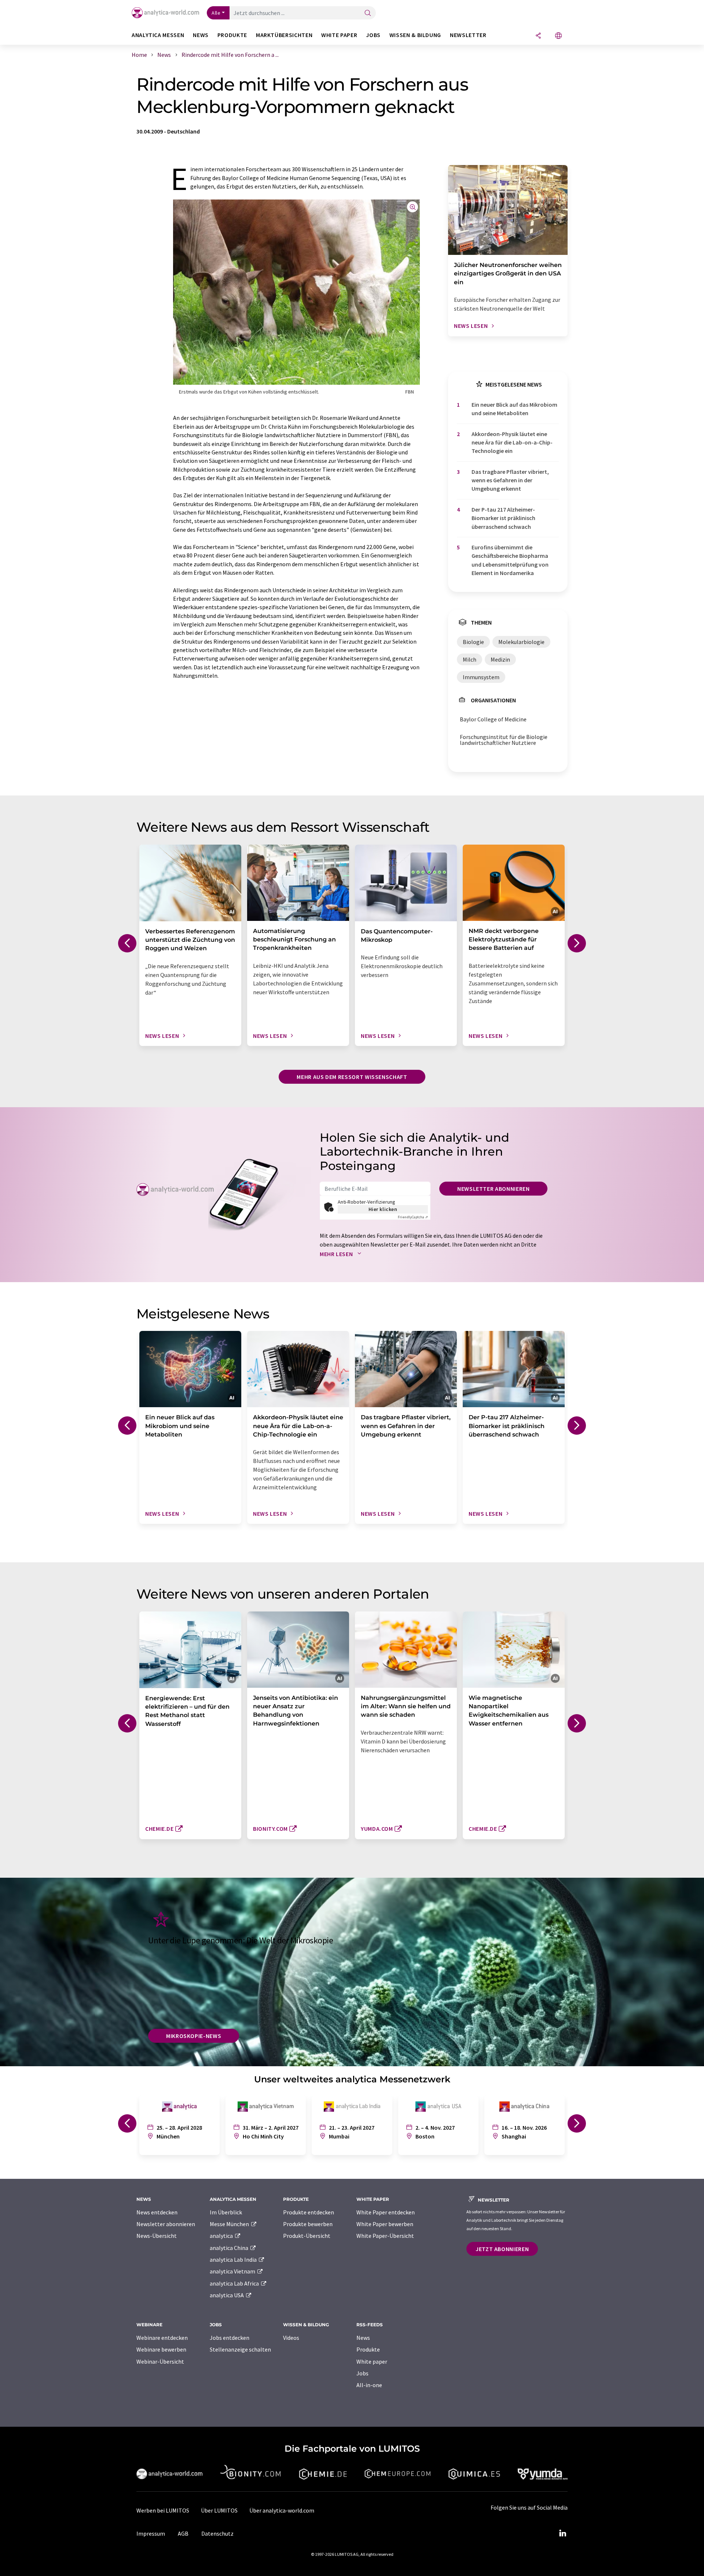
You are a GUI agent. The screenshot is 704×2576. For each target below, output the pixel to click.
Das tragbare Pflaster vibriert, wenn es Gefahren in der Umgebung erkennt (510, 480)
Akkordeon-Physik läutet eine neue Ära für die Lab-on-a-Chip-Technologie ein (512, 442)
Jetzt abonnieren (502, 2249)
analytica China (230, 2248)
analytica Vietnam (233, 2271)
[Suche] (368, 13)
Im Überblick (226, 2212)
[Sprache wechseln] (558, 36)
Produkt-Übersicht (307, 2236)
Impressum (151, 2533)
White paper (372, 2361)
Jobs (362, 2373)
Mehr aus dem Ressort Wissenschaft (352, 1077)
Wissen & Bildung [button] (415, 35)
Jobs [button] (373, 35)
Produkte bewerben (308, 2224)
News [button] (201, 35)
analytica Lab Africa (235, 2283)
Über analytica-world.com (282, 2510)
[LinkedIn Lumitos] (562, 2533)
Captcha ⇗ (413, 1217)
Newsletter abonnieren (493, 1189)
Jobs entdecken (230, 2338)
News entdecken (157, 2212)
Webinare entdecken (162, 2338)
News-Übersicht (157, 2236)
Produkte (368, 2349)
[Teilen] (538, 36)
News (363, 2338)
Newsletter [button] (468, 35)
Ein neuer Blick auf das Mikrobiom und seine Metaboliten (514, 409)
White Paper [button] (339, 35)
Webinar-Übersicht (160, 2361)
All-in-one (369, 2385)
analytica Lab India (234, 2260)
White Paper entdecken (386, 2212)
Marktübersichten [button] (284, 35)
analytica (222, 2236)
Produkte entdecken (309, 2212)
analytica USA (227, 2295)
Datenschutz (217, 2533)
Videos (291, 2338)
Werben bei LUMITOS (163, 2510)
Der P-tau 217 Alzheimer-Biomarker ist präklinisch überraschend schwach (503, 518)
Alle (216, 13)
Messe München (230, 2224)
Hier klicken (383, 1209)
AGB (183, 2533)
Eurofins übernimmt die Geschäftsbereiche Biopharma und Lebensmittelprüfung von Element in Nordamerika (510, 560)
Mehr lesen (337, 1254)
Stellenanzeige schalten (240, 2349)
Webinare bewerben (161, 2349)
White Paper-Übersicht (385, 2236)
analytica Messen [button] (158, 35)
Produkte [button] (232, 35)
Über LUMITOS (219, 2510)
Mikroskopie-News (194, 2036)
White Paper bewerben (385, 2224)
